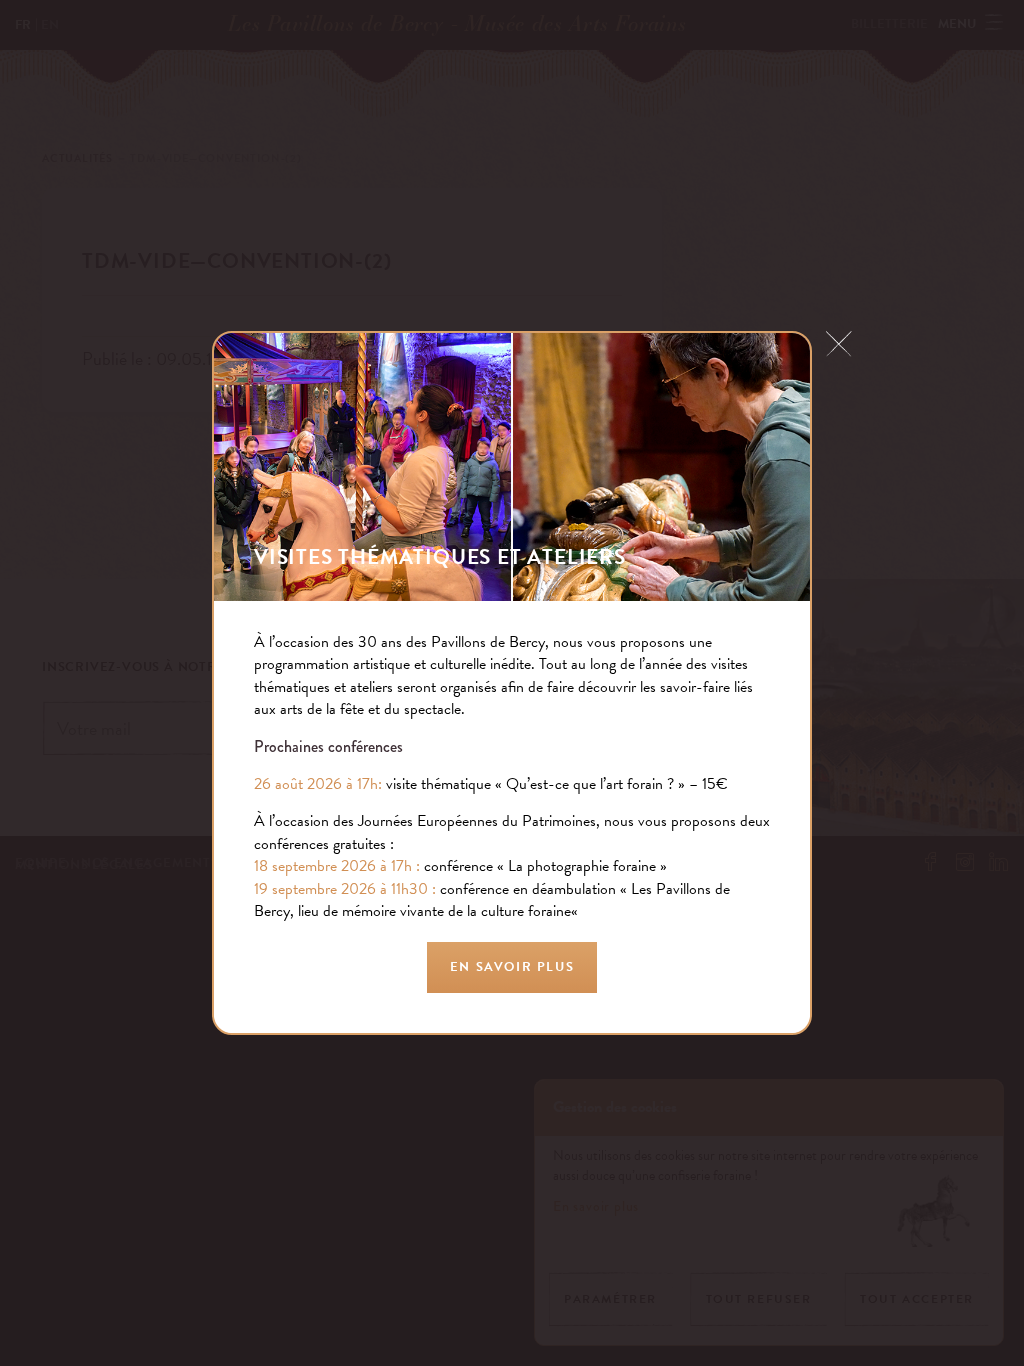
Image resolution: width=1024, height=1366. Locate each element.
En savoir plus (512, 967)
